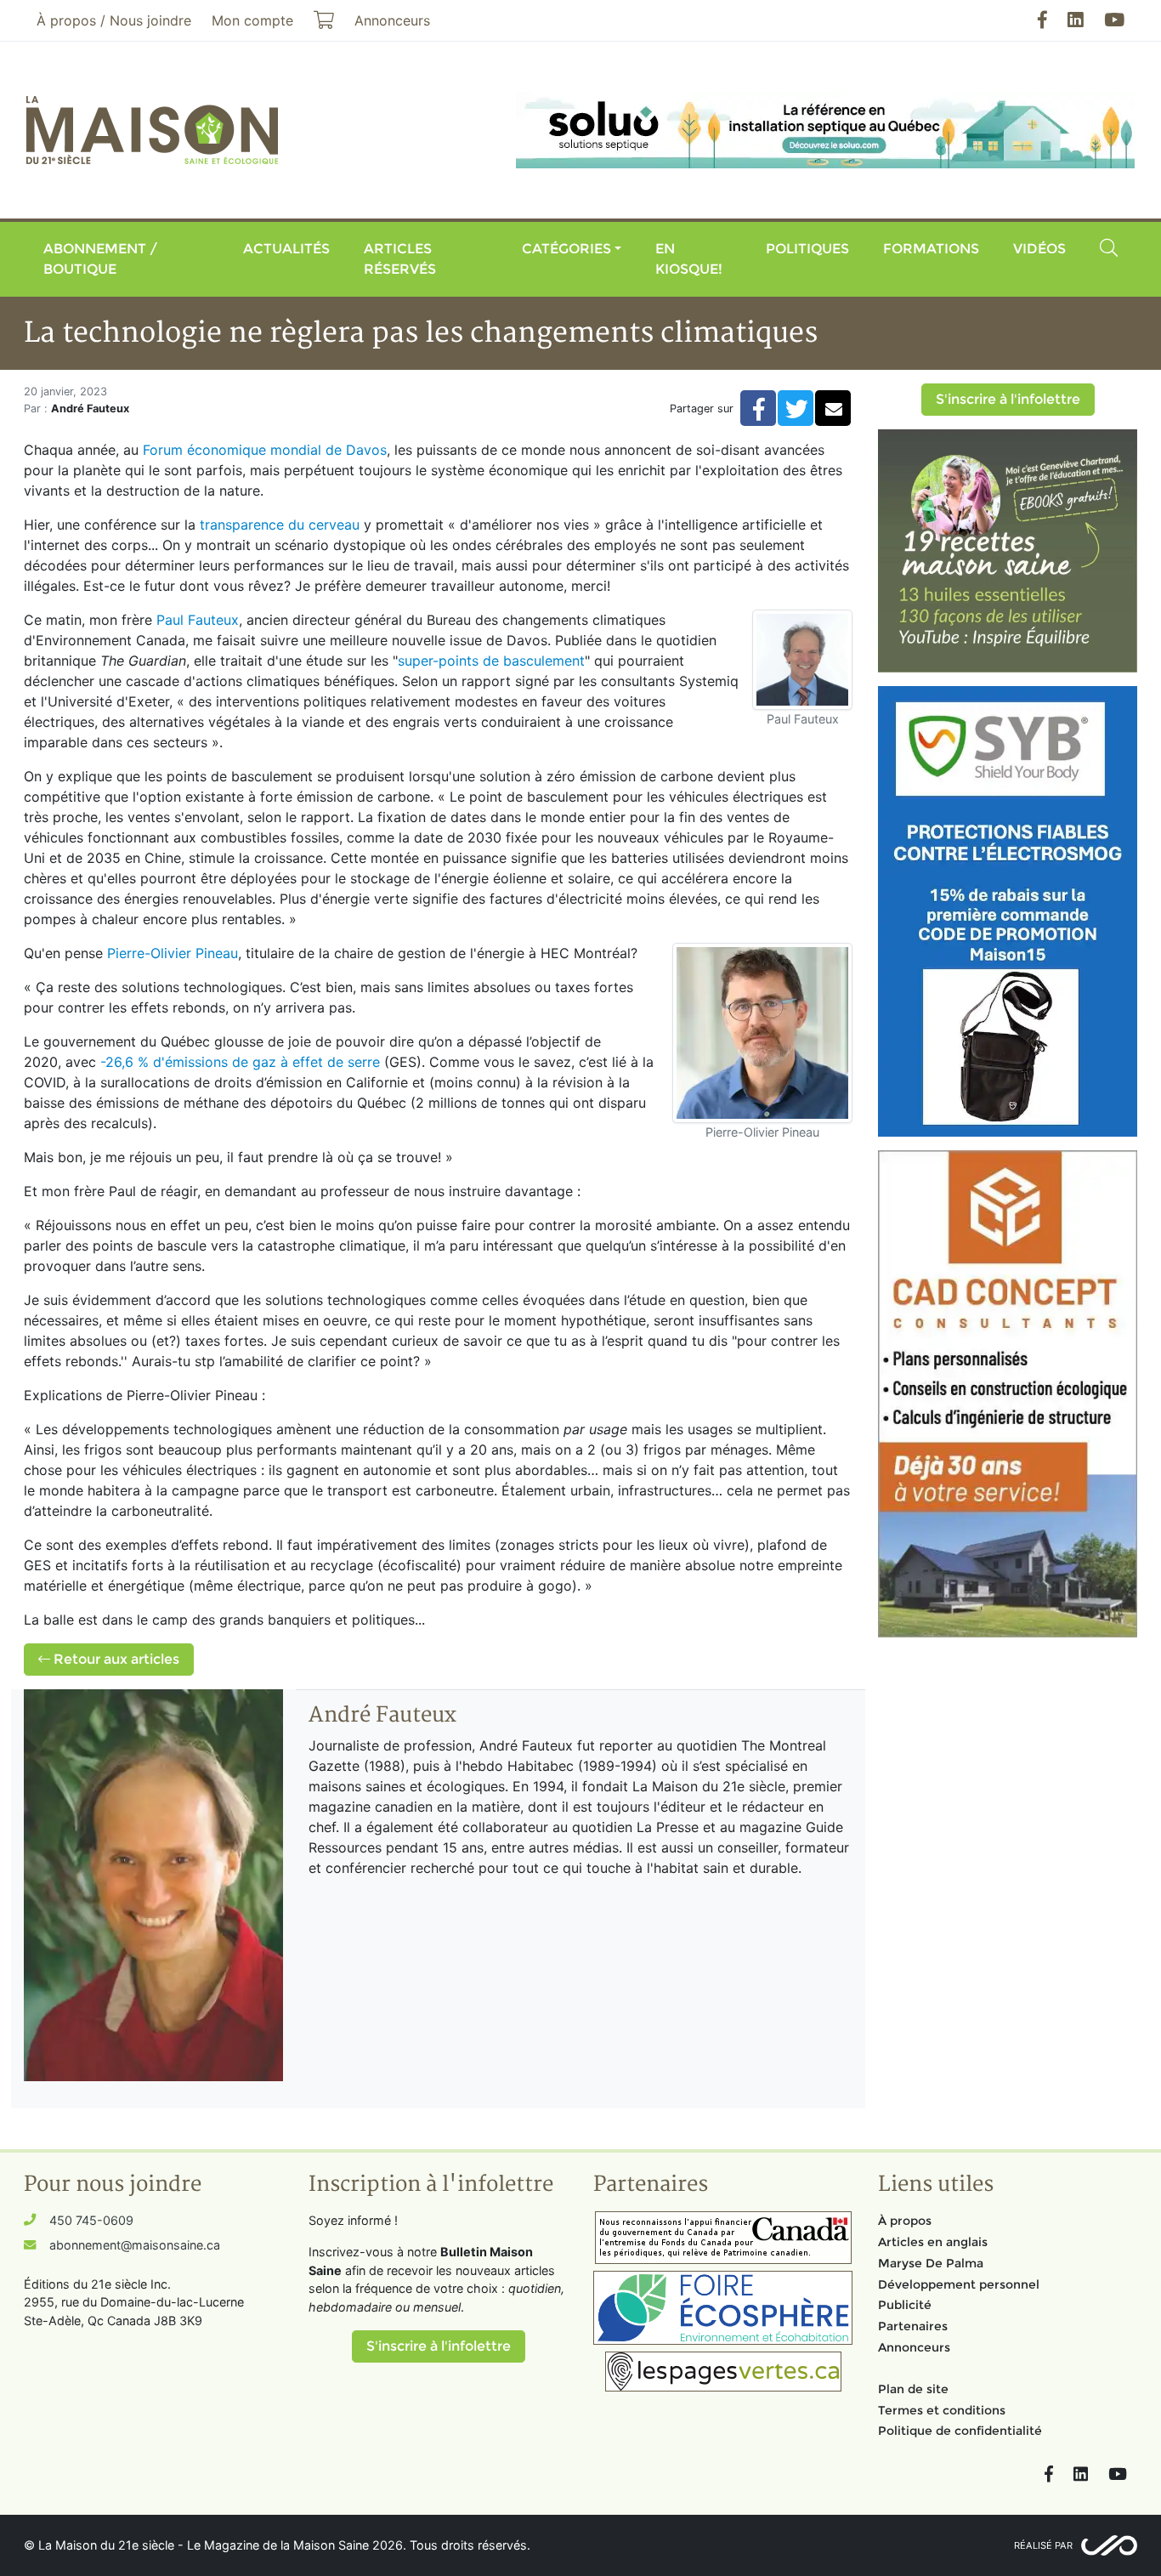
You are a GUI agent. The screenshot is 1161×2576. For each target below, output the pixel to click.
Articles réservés (400, 259)
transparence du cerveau (280, 525)
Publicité (905, 2305)
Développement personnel (959, 2284)
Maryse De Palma (931, 2263)
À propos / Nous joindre (114, 20)
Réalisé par (1043, 2545)
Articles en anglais (933, 2242)
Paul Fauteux (198, 620)
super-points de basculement (491, 661)
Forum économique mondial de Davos (265, 450)
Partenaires (913, 2326)
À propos (905, 2221)
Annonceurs (914, 2347)
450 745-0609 (91, 2220)
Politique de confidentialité (960, 2431)
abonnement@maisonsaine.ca (135, 2245)
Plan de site (913, 2389)
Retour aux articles (115, 1659)
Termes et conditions (942, 2410)
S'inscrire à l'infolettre (1008, 399)
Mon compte (252, 20)
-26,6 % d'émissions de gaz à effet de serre (240, 1062)
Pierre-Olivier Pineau (173, 953)
